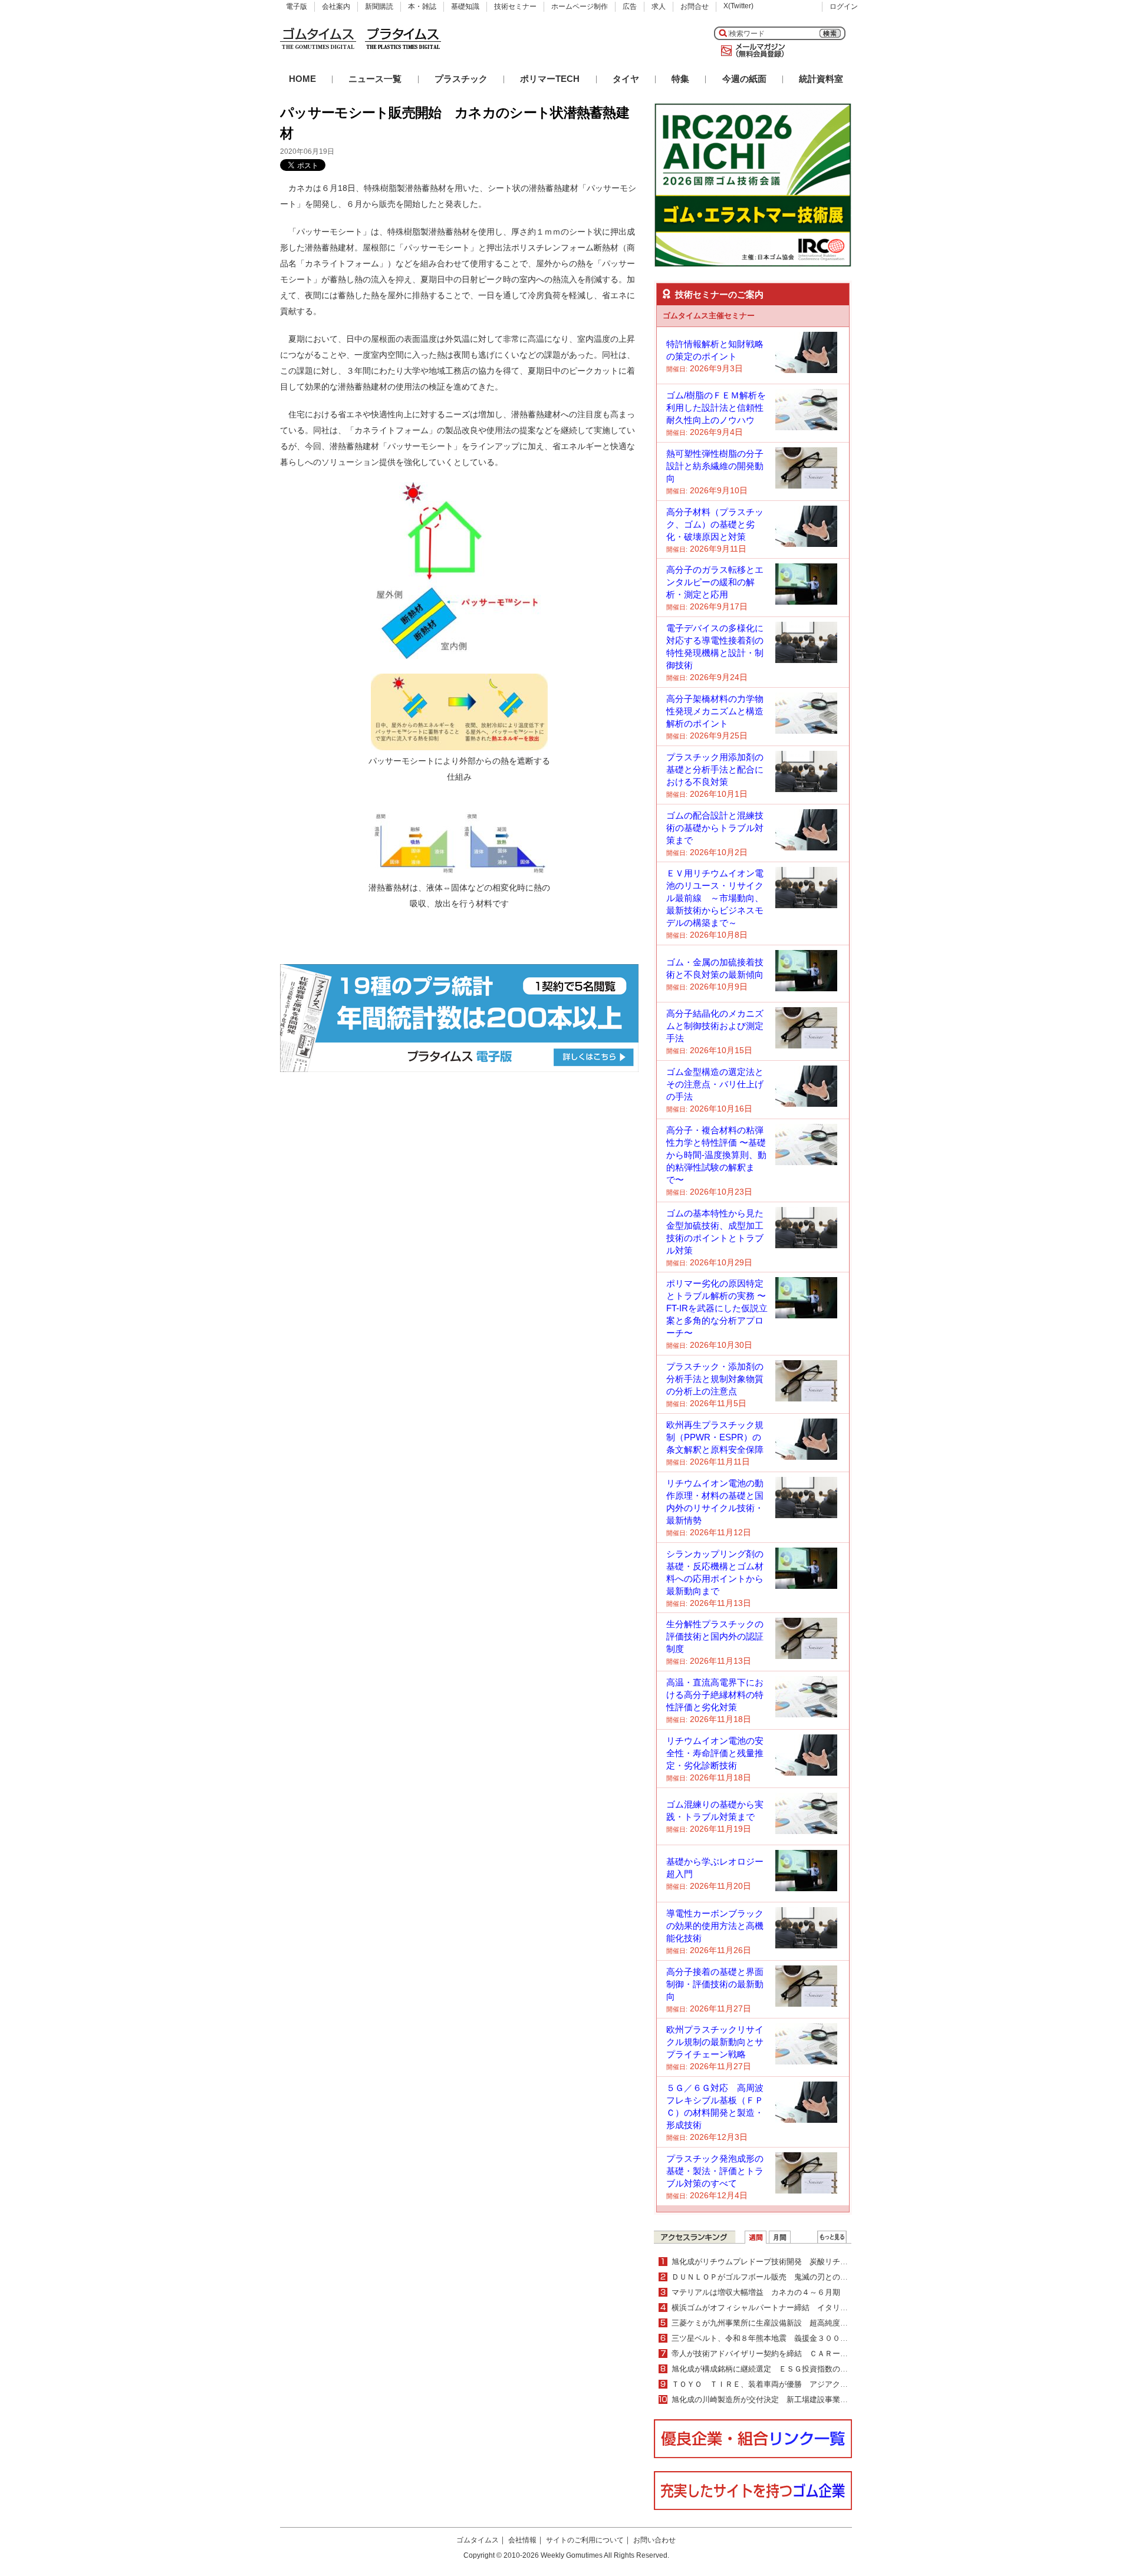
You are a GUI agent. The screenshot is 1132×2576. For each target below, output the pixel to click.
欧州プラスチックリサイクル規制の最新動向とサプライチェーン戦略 (715, 2042)
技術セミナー (515, 6)
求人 (659, 6)
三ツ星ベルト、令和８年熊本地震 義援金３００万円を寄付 (775, 2338)
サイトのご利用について (585, 2540)
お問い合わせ (654, 2540)
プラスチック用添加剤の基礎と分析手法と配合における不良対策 (715, 769)
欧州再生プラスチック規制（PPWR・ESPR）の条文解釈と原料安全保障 (715, 1437)
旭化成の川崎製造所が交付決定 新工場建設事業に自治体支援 (779, 2399)
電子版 (297, 6)
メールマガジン (751, 51)
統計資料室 (821, 79)
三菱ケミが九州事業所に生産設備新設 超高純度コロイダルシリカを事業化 (802, 2323)
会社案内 (336, 6)
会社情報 (522, 2540)
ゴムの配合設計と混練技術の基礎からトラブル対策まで (715, 828)
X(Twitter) (738, 6)
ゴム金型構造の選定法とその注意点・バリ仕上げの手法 (715, 1084)
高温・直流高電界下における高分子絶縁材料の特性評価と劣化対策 (715, 1695)
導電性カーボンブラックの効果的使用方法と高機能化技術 (715, 1926)
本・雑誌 (422, 6)
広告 (630, 6)
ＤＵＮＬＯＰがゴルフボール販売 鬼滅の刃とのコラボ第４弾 (779, 2277)
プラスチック (461, 79)
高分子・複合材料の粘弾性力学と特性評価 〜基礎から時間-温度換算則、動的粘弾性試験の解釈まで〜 (716, 1155)
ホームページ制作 (580, 6)
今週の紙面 (744, 79)
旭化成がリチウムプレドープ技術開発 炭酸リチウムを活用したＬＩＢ (794, 2262)
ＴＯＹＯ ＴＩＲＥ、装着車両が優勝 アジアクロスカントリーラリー (794, 2384)
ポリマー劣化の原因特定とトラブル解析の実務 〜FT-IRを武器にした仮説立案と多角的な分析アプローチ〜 (717, 1308)
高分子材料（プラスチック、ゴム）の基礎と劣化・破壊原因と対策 (715, 524)
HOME (302, 79)
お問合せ (695, 6)
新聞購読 (379, 6)
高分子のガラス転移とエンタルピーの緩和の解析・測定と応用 (715, 582)
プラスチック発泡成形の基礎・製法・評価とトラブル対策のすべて (715, 2171)
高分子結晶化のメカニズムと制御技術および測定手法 (715, 1026)
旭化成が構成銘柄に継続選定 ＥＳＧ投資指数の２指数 (767, 2369)
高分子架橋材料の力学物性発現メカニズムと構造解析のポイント (715, 711)
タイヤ (626, 79)
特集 (680, 79)
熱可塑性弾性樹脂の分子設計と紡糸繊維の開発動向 (715, 466)
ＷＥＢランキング (832, 2237)
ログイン (844, 6)
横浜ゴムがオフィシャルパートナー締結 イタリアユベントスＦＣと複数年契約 (809, 2308)
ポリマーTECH (550, 79)
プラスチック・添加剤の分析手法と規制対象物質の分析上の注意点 (715, 1379)
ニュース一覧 (375, 79)
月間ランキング (780, 2237)
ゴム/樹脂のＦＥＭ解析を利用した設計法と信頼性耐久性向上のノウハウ (716, 408)
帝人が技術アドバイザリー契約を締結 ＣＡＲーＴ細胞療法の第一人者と (798, 2354)
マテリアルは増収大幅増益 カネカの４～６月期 (756, 2292)
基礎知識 (465, 6)
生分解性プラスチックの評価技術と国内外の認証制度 (715, 1636)
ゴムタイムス (478, 2540)
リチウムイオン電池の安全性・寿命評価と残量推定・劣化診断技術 (715, 1753)
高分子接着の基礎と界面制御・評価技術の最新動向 (715, 1984)
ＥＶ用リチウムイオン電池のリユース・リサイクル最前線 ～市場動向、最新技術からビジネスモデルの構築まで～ (715, 898)
